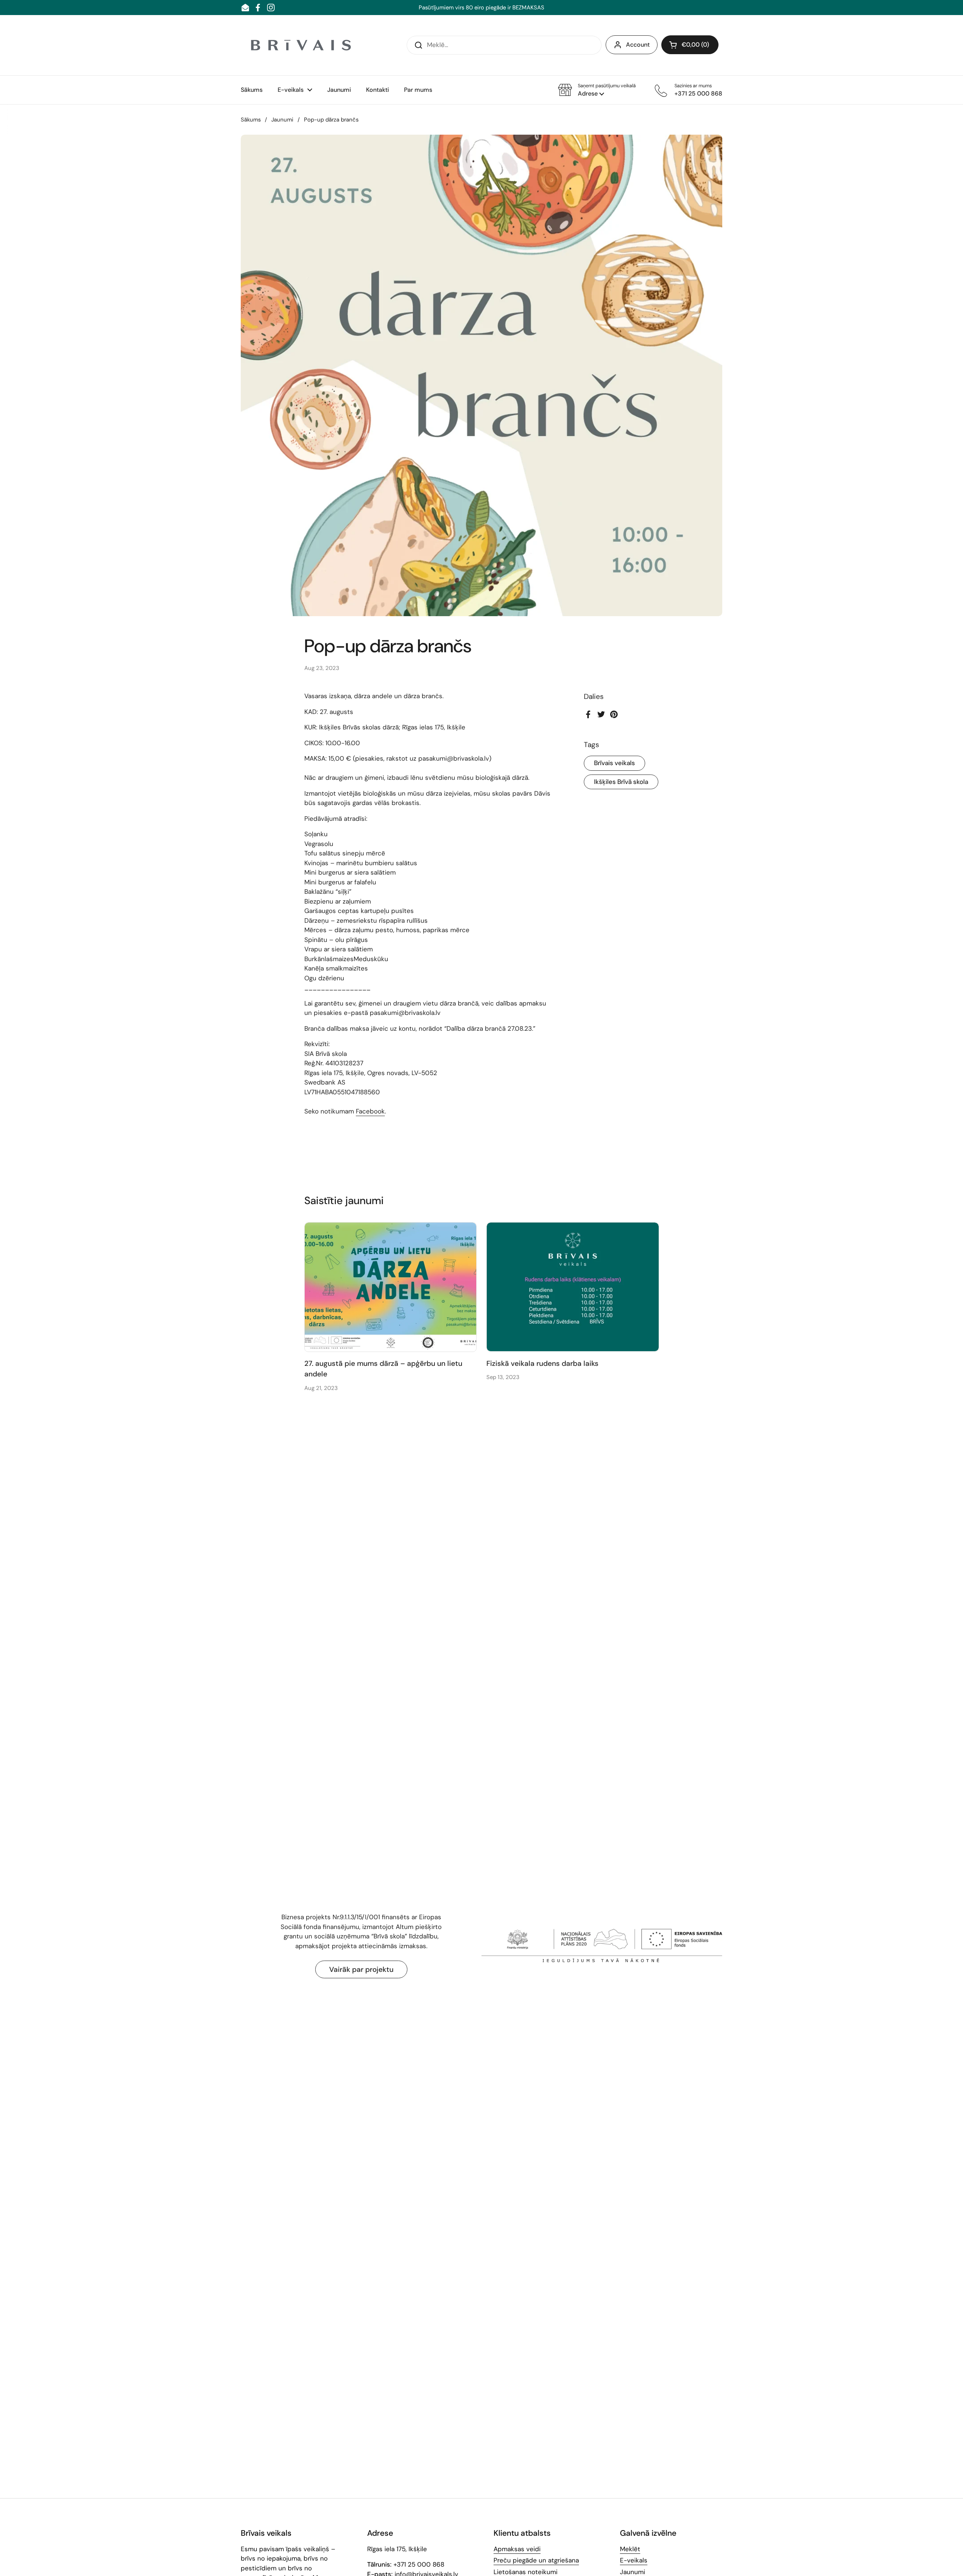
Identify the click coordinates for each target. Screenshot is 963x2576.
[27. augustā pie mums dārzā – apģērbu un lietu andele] (391, 1287)
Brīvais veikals (614, 763)
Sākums (251, 120)
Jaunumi (282, 120)
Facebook (370, 1111)
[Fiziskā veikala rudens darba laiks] (573, 1287)
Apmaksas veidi (517, 2549)
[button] (597, 90)
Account (638, 45)
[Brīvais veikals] (301, 45)
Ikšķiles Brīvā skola (621, 782)
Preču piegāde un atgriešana (536, 2560)
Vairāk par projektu (361, 1969)
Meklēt (630, 2549)
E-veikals (634, 2560)
